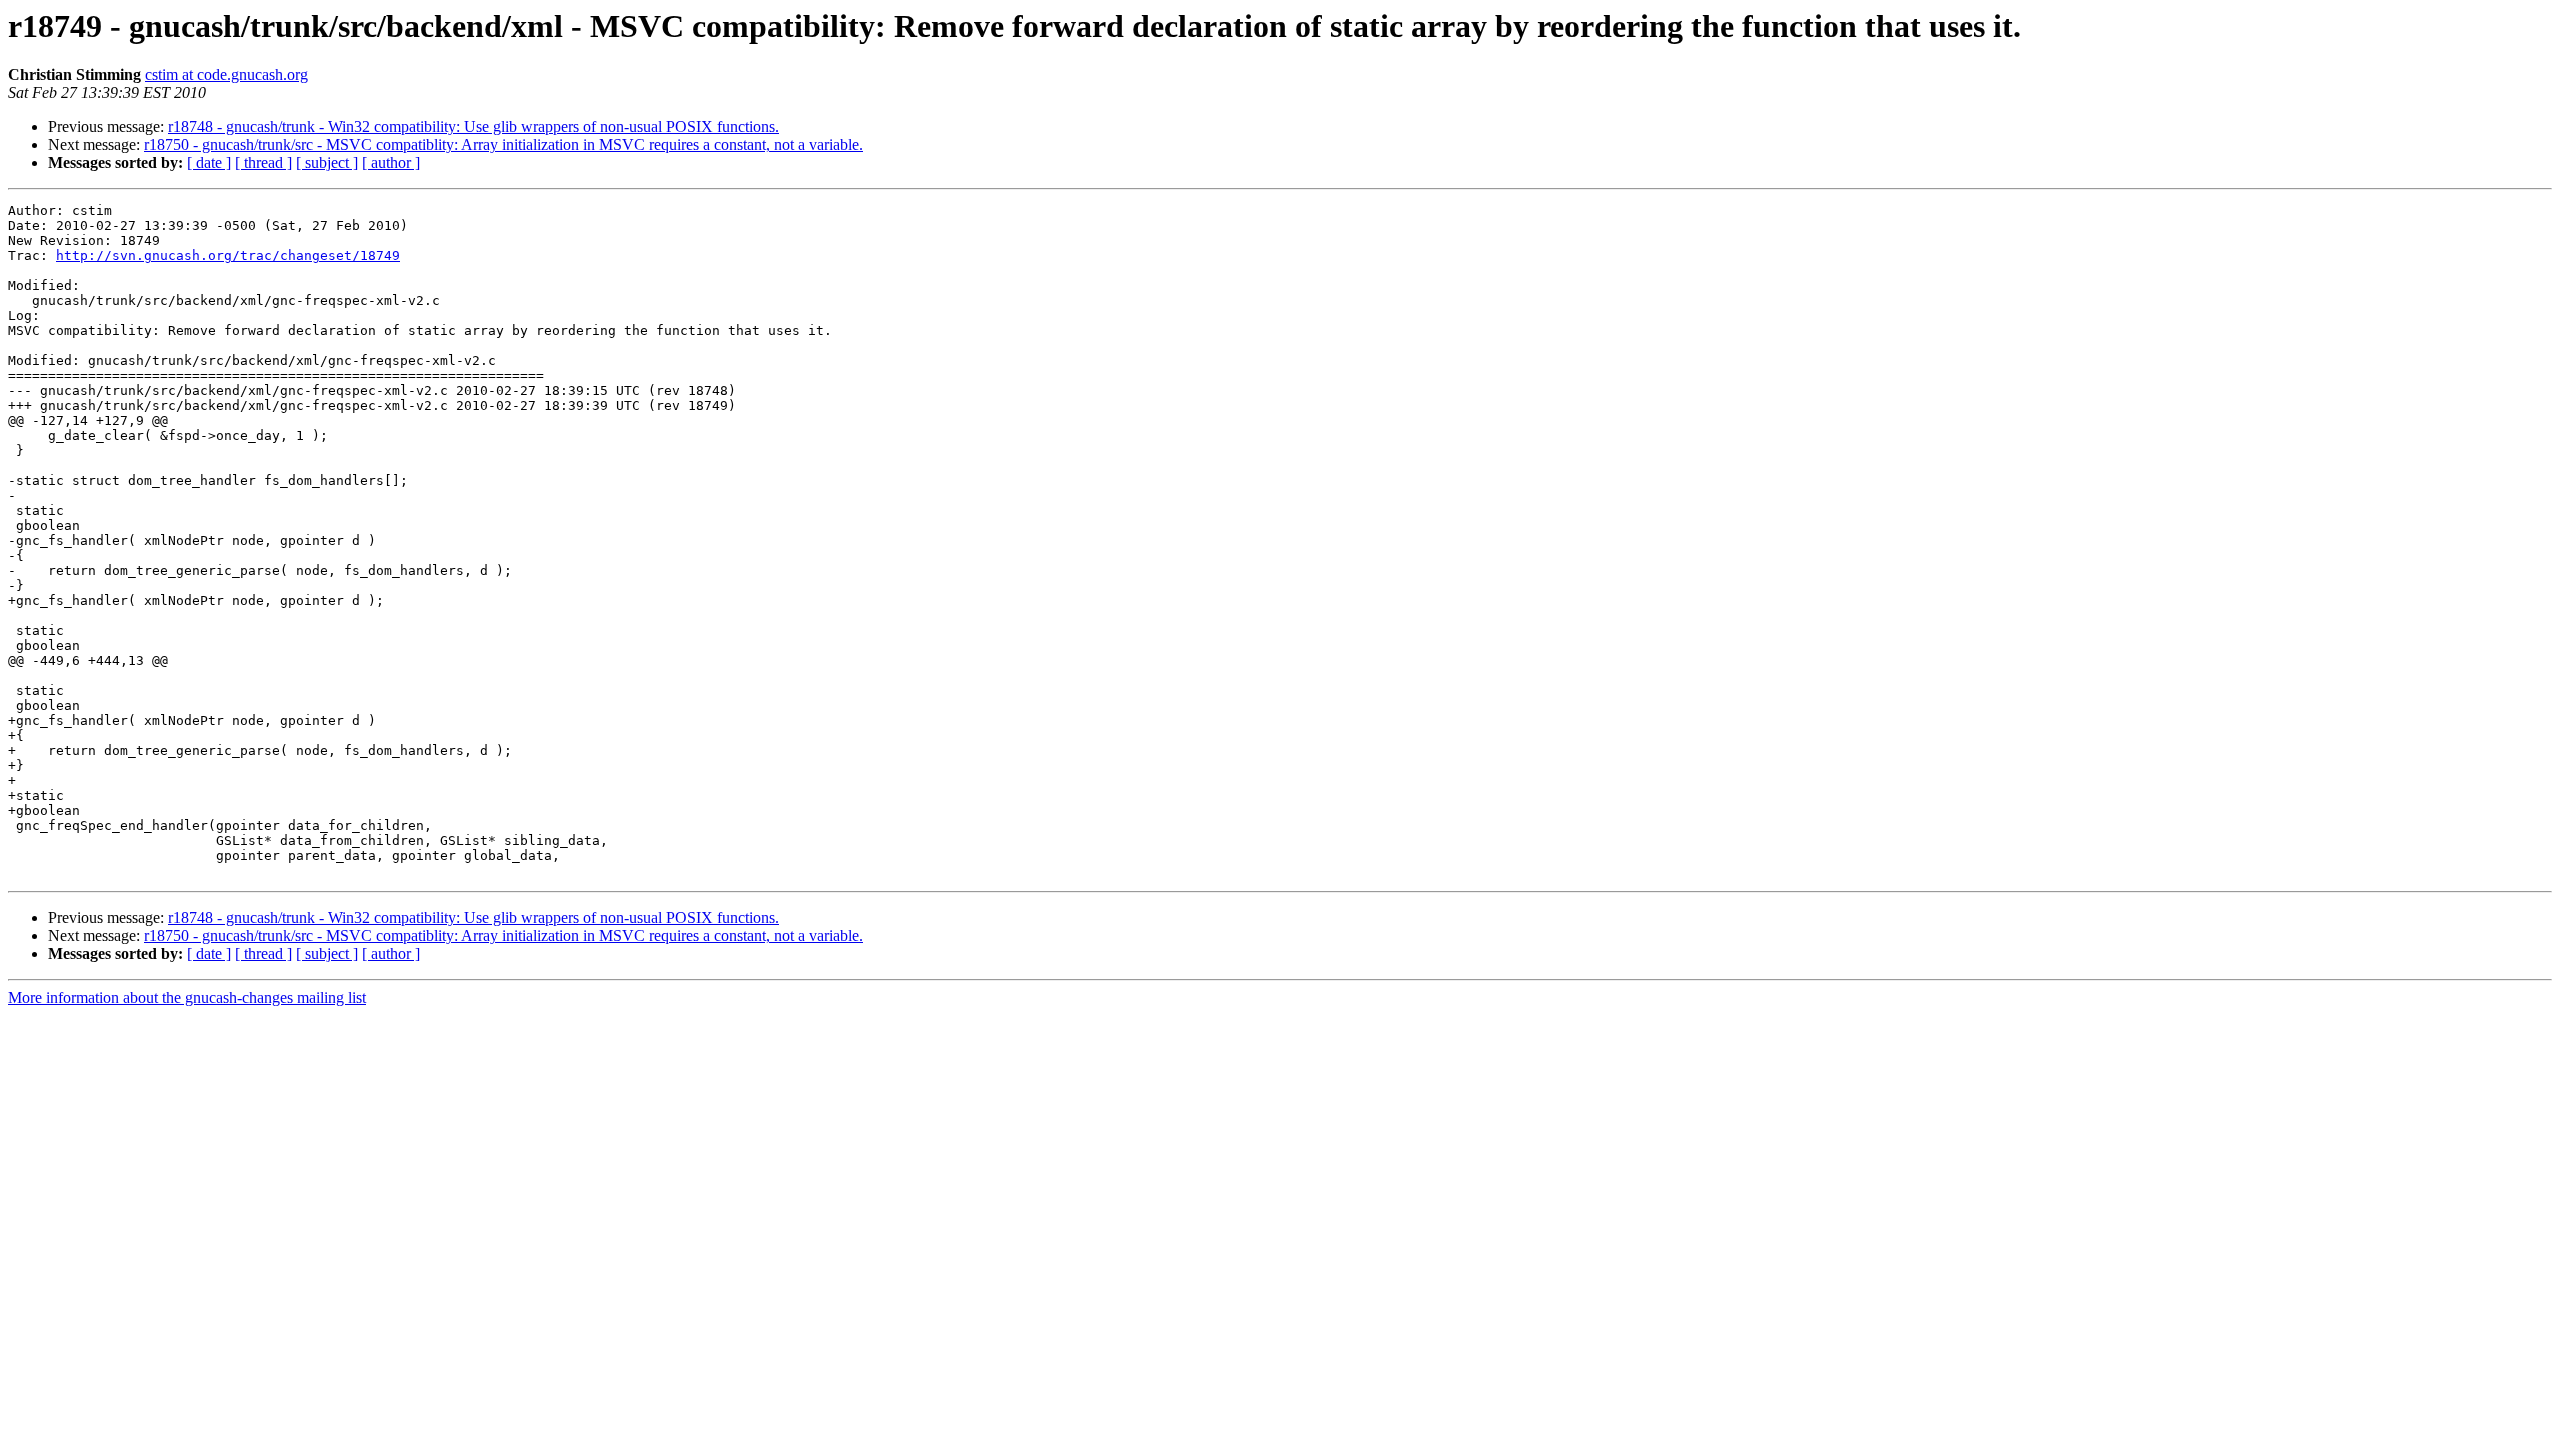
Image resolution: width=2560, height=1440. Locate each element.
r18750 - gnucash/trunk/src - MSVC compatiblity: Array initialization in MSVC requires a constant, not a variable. (503, 144)
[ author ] (391, 162)
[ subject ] (327, 162)
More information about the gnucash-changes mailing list (187, 997)
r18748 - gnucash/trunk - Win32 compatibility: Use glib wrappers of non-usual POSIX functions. (473, 126)
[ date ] (209, 162)
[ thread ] (263, 162)
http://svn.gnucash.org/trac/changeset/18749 (228, 255)
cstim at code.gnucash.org (226, 74)
